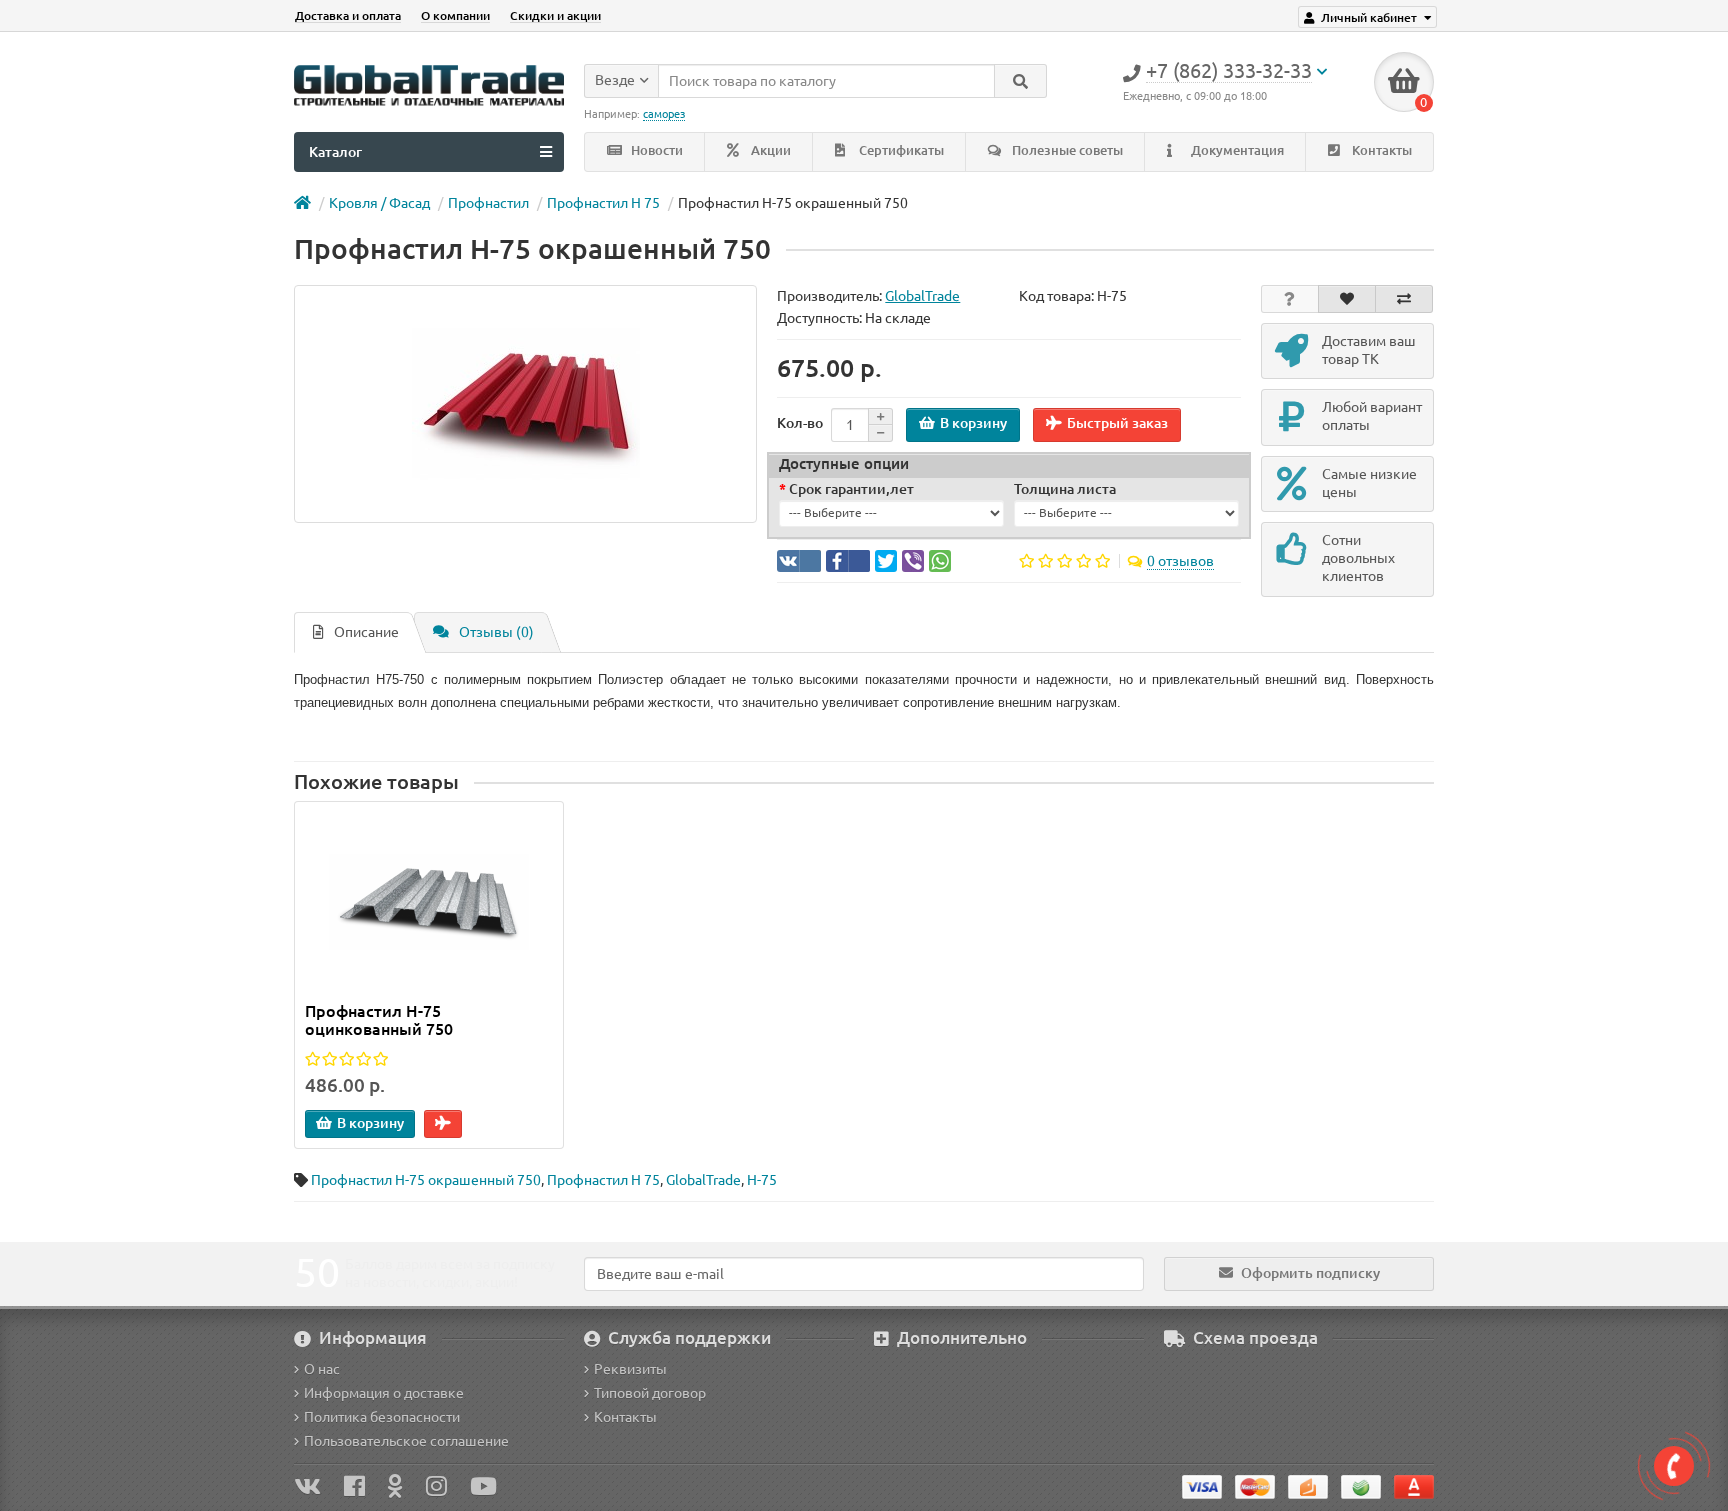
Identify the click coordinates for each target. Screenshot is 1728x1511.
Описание (366, 632)
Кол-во (800, 423)
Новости (655, 150)
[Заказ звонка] (1674, 1466)
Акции (769, 150)
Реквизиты (630, 1369)
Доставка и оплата (348, 15)
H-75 (762, 1180)
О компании (455, 15)
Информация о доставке (384, 1393)
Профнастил (488, 203)
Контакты (1380, 150)
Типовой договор (650, 1393)
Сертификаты (900, 150)
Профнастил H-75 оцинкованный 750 (379, 1020)
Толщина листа (1065, 489)
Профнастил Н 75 (603, 203)
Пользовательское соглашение (406, 1441)
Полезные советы (1066, 150)
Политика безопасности (382, 1417)
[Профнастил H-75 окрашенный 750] (525, 404)
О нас (322, 1369)
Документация (1236, 150)
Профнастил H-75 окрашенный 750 (426, 1180)
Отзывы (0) (496, 632)
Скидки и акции (555, 15)
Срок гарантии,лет (851, 489)
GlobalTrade (703, 1180)
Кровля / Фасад (379, 203)
